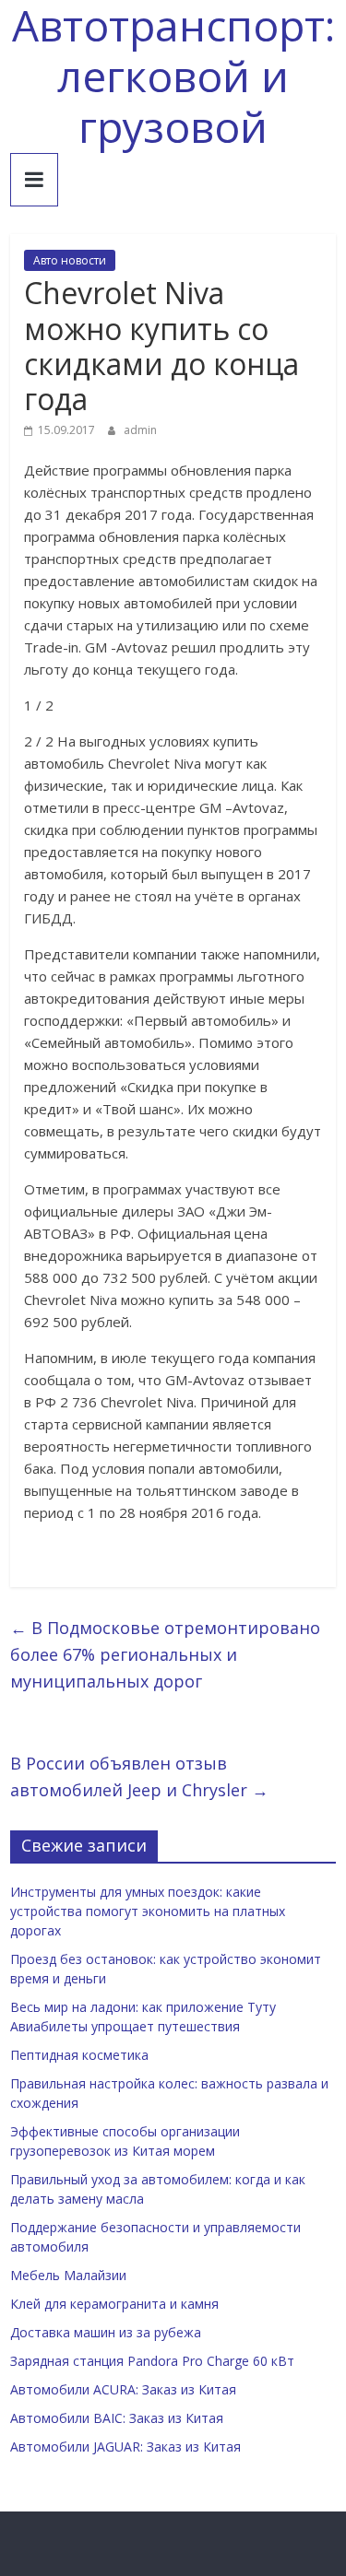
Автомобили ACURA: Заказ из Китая (123, 2389)
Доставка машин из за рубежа (106, 2332)
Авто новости (70, 260)
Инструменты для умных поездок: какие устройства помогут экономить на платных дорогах (148, 1911)
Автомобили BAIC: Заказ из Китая (117, 2418)
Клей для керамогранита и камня (114, 2304)
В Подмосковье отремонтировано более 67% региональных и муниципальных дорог (165, 1654)
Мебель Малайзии (68, 2275)
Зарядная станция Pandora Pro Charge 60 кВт (152, 2361)
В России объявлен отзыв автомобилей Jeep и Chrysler (139, 1776)
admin (140, 430)
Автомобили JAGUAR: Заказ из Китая (125, 2447)
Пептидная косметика (79, 2055)
